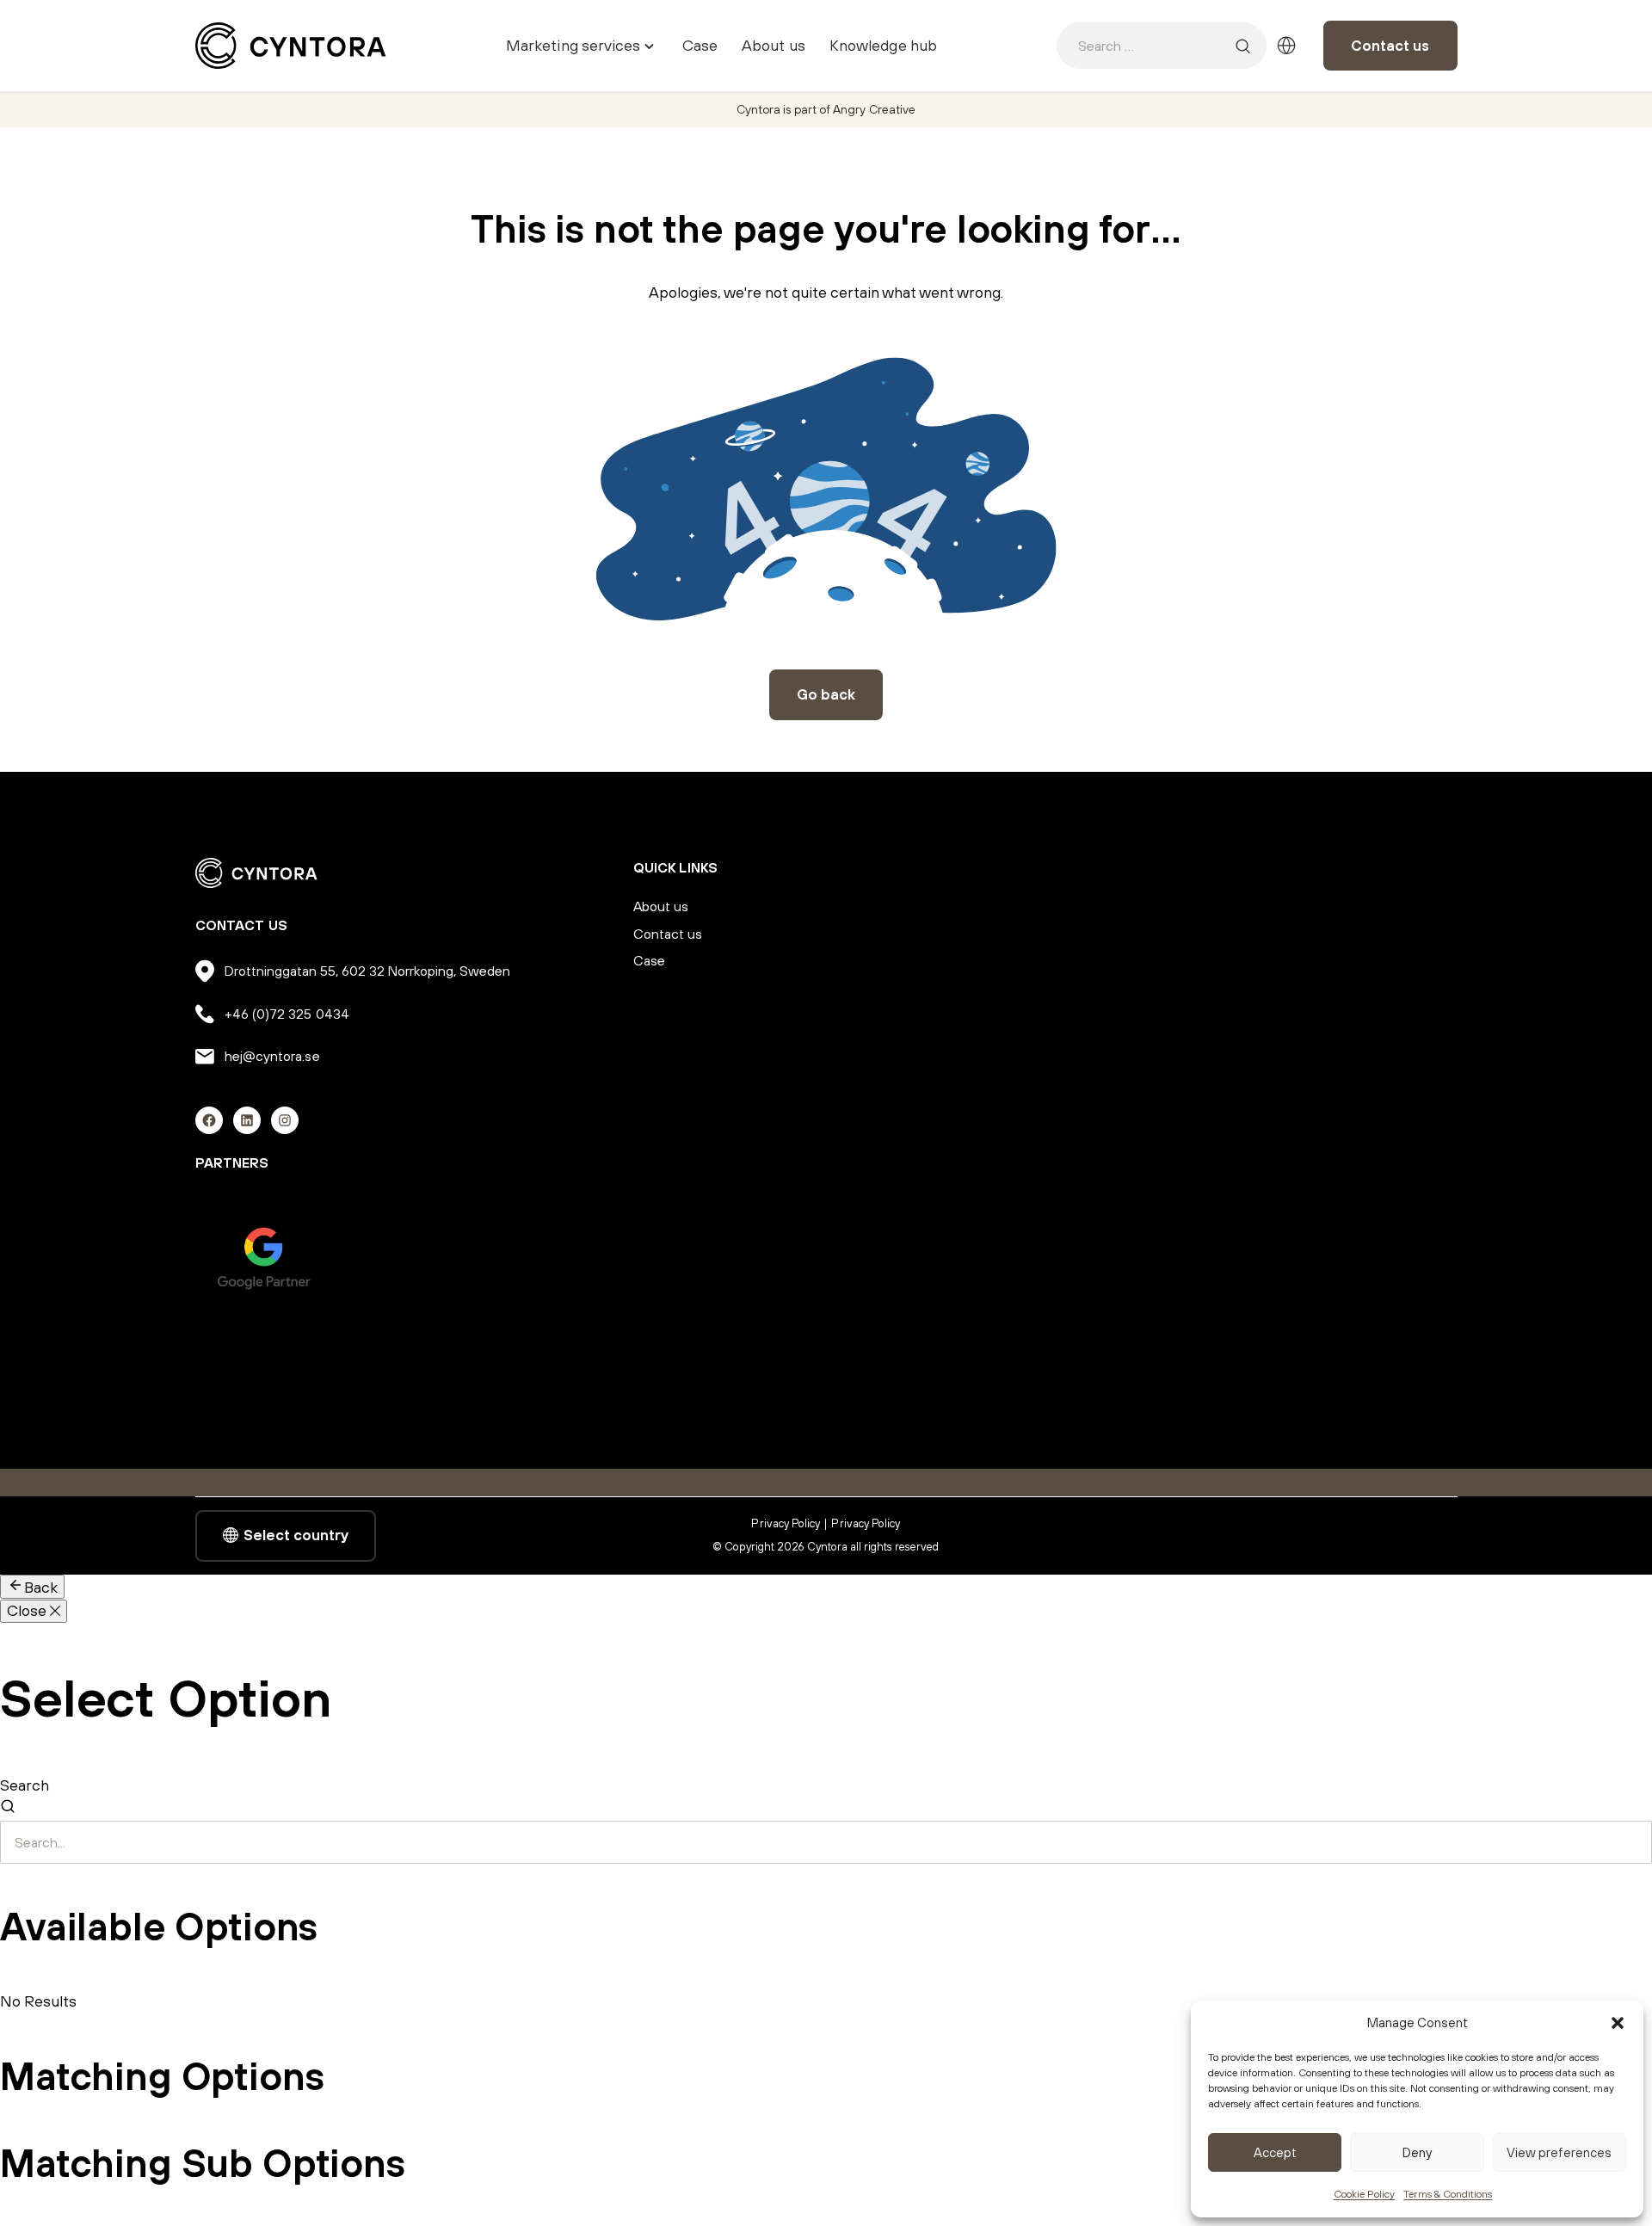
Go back (826, 694)
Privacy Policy (786, 1523)
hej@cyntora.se (272, 1056)
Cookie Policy (1365, 2194)
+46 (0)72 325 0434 (287, 1014)
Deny (1417, 2152)
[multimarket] (1286, 46)
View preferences (1559, 2152)
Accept (1275, 2152)
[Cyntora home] (291, 46)
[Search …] (1243, 46)
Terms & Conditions (1448, 2194)
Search (25, 1785)
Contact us (1390, 46)
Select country (296, 1535)
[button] (1618, 2023)
